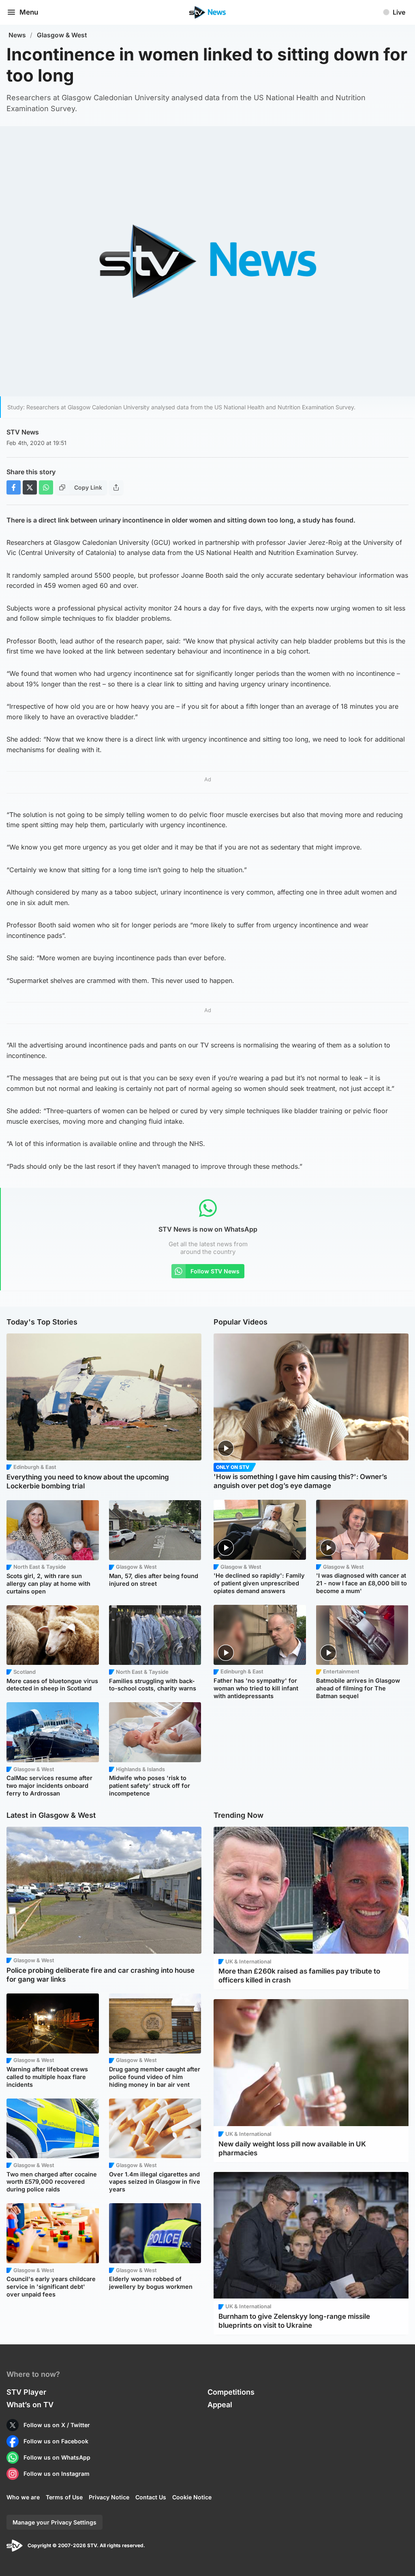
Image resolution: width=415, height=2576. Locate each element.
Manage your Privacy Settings (55, 2522)
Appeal (220, 2405)
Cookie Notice (192, 2497)
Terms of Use (64, 2497)
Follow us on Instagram (57, 2474)
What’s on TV (30, 2405)
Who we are (23, 2497)
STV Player (26, 2392)
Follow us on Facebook (56, 2441)
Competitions (231, 2392)
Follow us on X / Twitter (57, 2425)
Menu (29, 12)
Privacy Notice (109, 2497)
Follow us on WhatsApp (57, 2457)
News (17, 35)
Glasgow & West (62, 35)
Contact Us (151, 2497)
